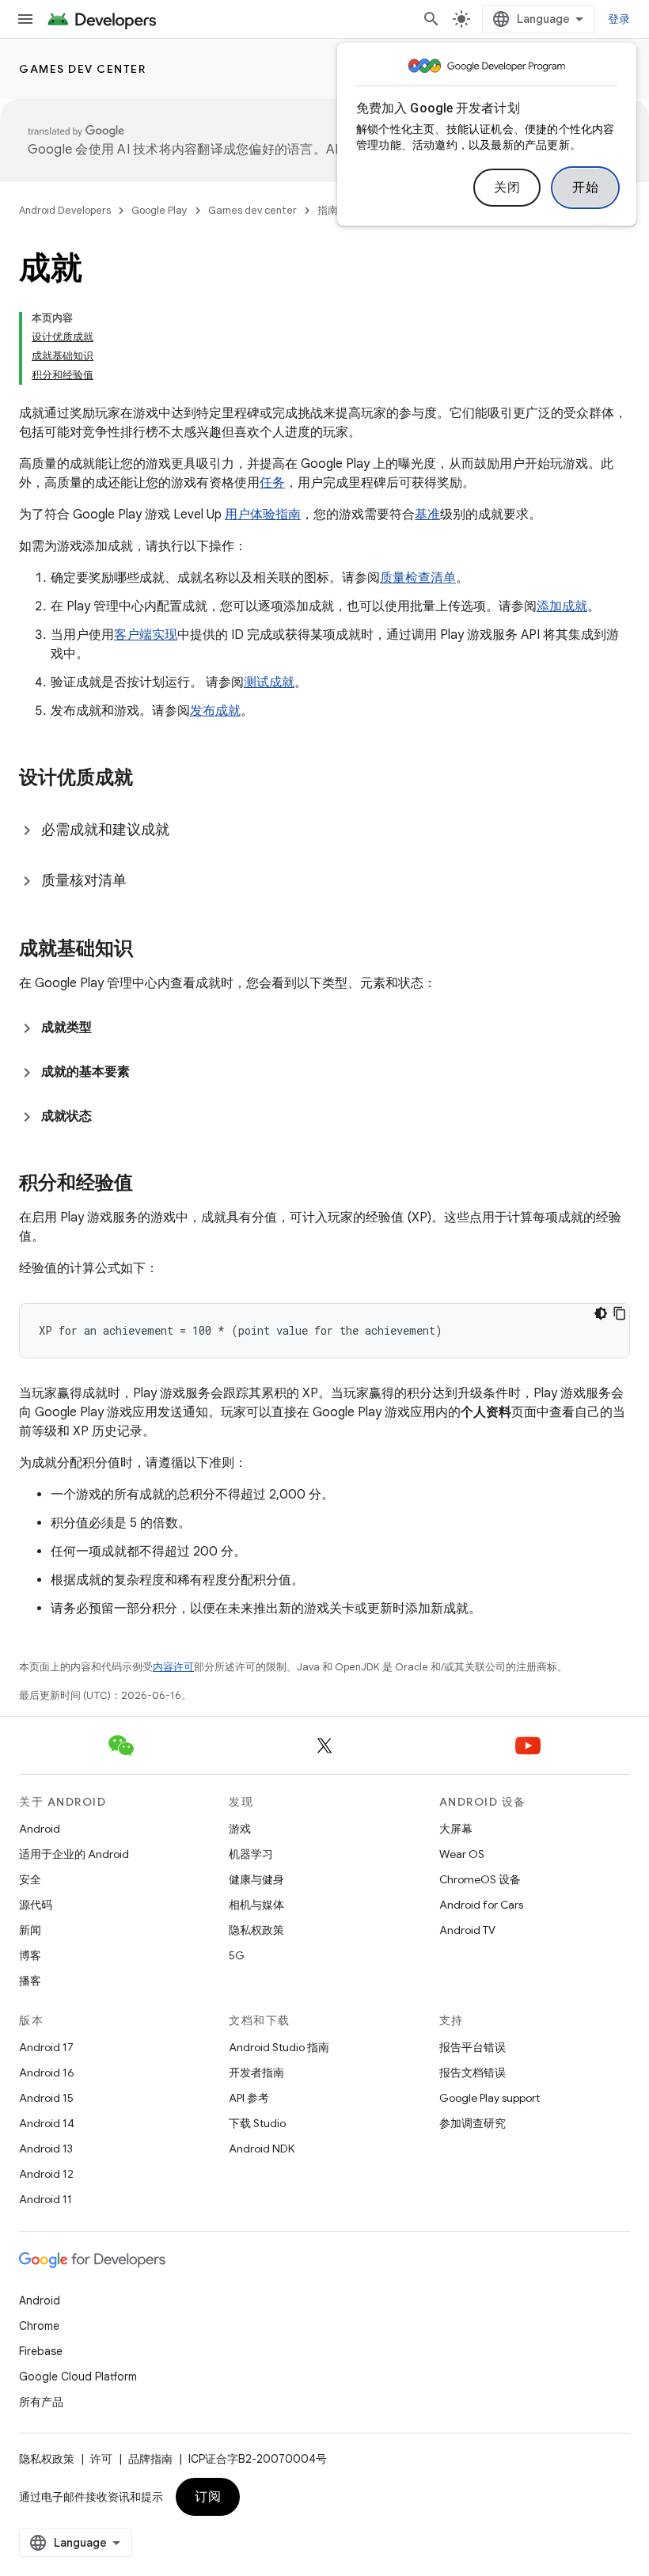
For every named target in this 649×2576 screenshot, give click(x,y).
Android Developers (65, 210)
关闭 (507, 188)
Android (40, 1829)
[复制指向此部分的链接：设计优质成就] (149, 779)
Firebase (41, 2351)
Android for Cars (481, 1905)
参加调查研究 (473, 2123)
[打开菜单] (25, 19)
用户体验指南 (263, 515)
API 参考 (249, 2098)
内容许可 (173, 1667)
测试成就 (269, 682)
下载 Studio (257, 2123)
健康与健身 (256, 1879)
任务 (272, 483)
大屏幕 (456, 1829)
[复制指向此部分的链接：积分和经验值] (149, 1184)
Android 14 (47, 2123)
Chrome (39, 2326)
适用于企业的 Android (74, 1854)
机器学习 (251, 1854)
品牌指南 (150, 2459)
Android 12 (46, 2174)
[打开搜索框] (431, 19)
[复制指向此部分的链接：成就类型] (108, 1028)
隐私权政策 (256, 1930)
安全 (30, 1879)
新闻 (30, 1930)
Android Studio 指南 (279, 2047)
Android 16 (47, 2073)
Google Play (159, 210)
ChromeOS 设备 (480, 1879)
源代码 (36, 1905)
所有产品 (41, 2402)
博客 (30, 1955)
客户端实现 (146, 635)
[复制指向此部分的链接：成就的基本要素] (146, 1072)
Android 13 (46, 2149)
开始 (585, 188)
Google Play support (490, 2098)
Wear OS (462, 1854)
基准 (427, 515)
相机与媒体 (256, 1905)
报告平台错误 (473, 2047)
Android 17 (46, 2047)
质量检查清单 (418, 578)
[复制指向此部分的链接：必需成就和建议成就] (185, 831)
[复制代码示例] (620, 1313)
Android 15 (46, 2098)
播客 (30, 1981)
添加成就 (562, 606)
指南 (328, 210)
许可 (101, 2459)
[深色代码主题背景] (601, 1313)
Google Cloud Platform (78, 2377)
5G (237, 1955)
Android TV (467, 1930)
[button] (324, 830)
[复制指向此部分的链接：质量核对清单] (142, 882)
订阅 (208, 2497)
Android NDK (262, 2149)
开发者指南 (256, 2073)
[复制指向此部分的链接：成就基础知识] (149, 950)
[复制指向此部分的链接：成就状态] (108, 1116)
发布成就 (215, 711)
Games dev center (82, 69)
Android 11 (46, 2199)
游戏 (240, 1829)
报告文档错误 (473, 2073)
